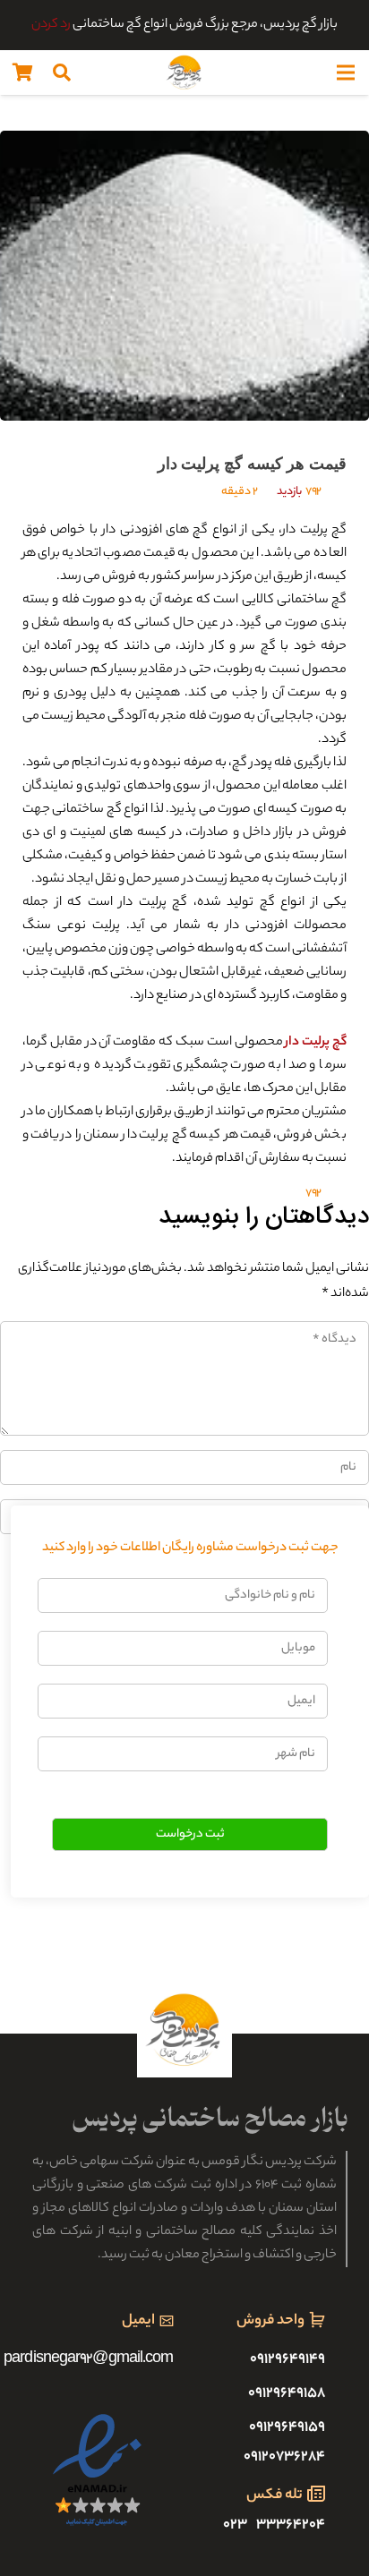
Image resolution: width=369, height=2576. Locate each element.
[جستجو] (62, 73)
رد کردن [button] (51, 25)
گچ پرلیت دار (316, 1043)
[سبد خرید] (22, 73)
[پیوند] (184, 73)
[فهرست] (346, 73)
